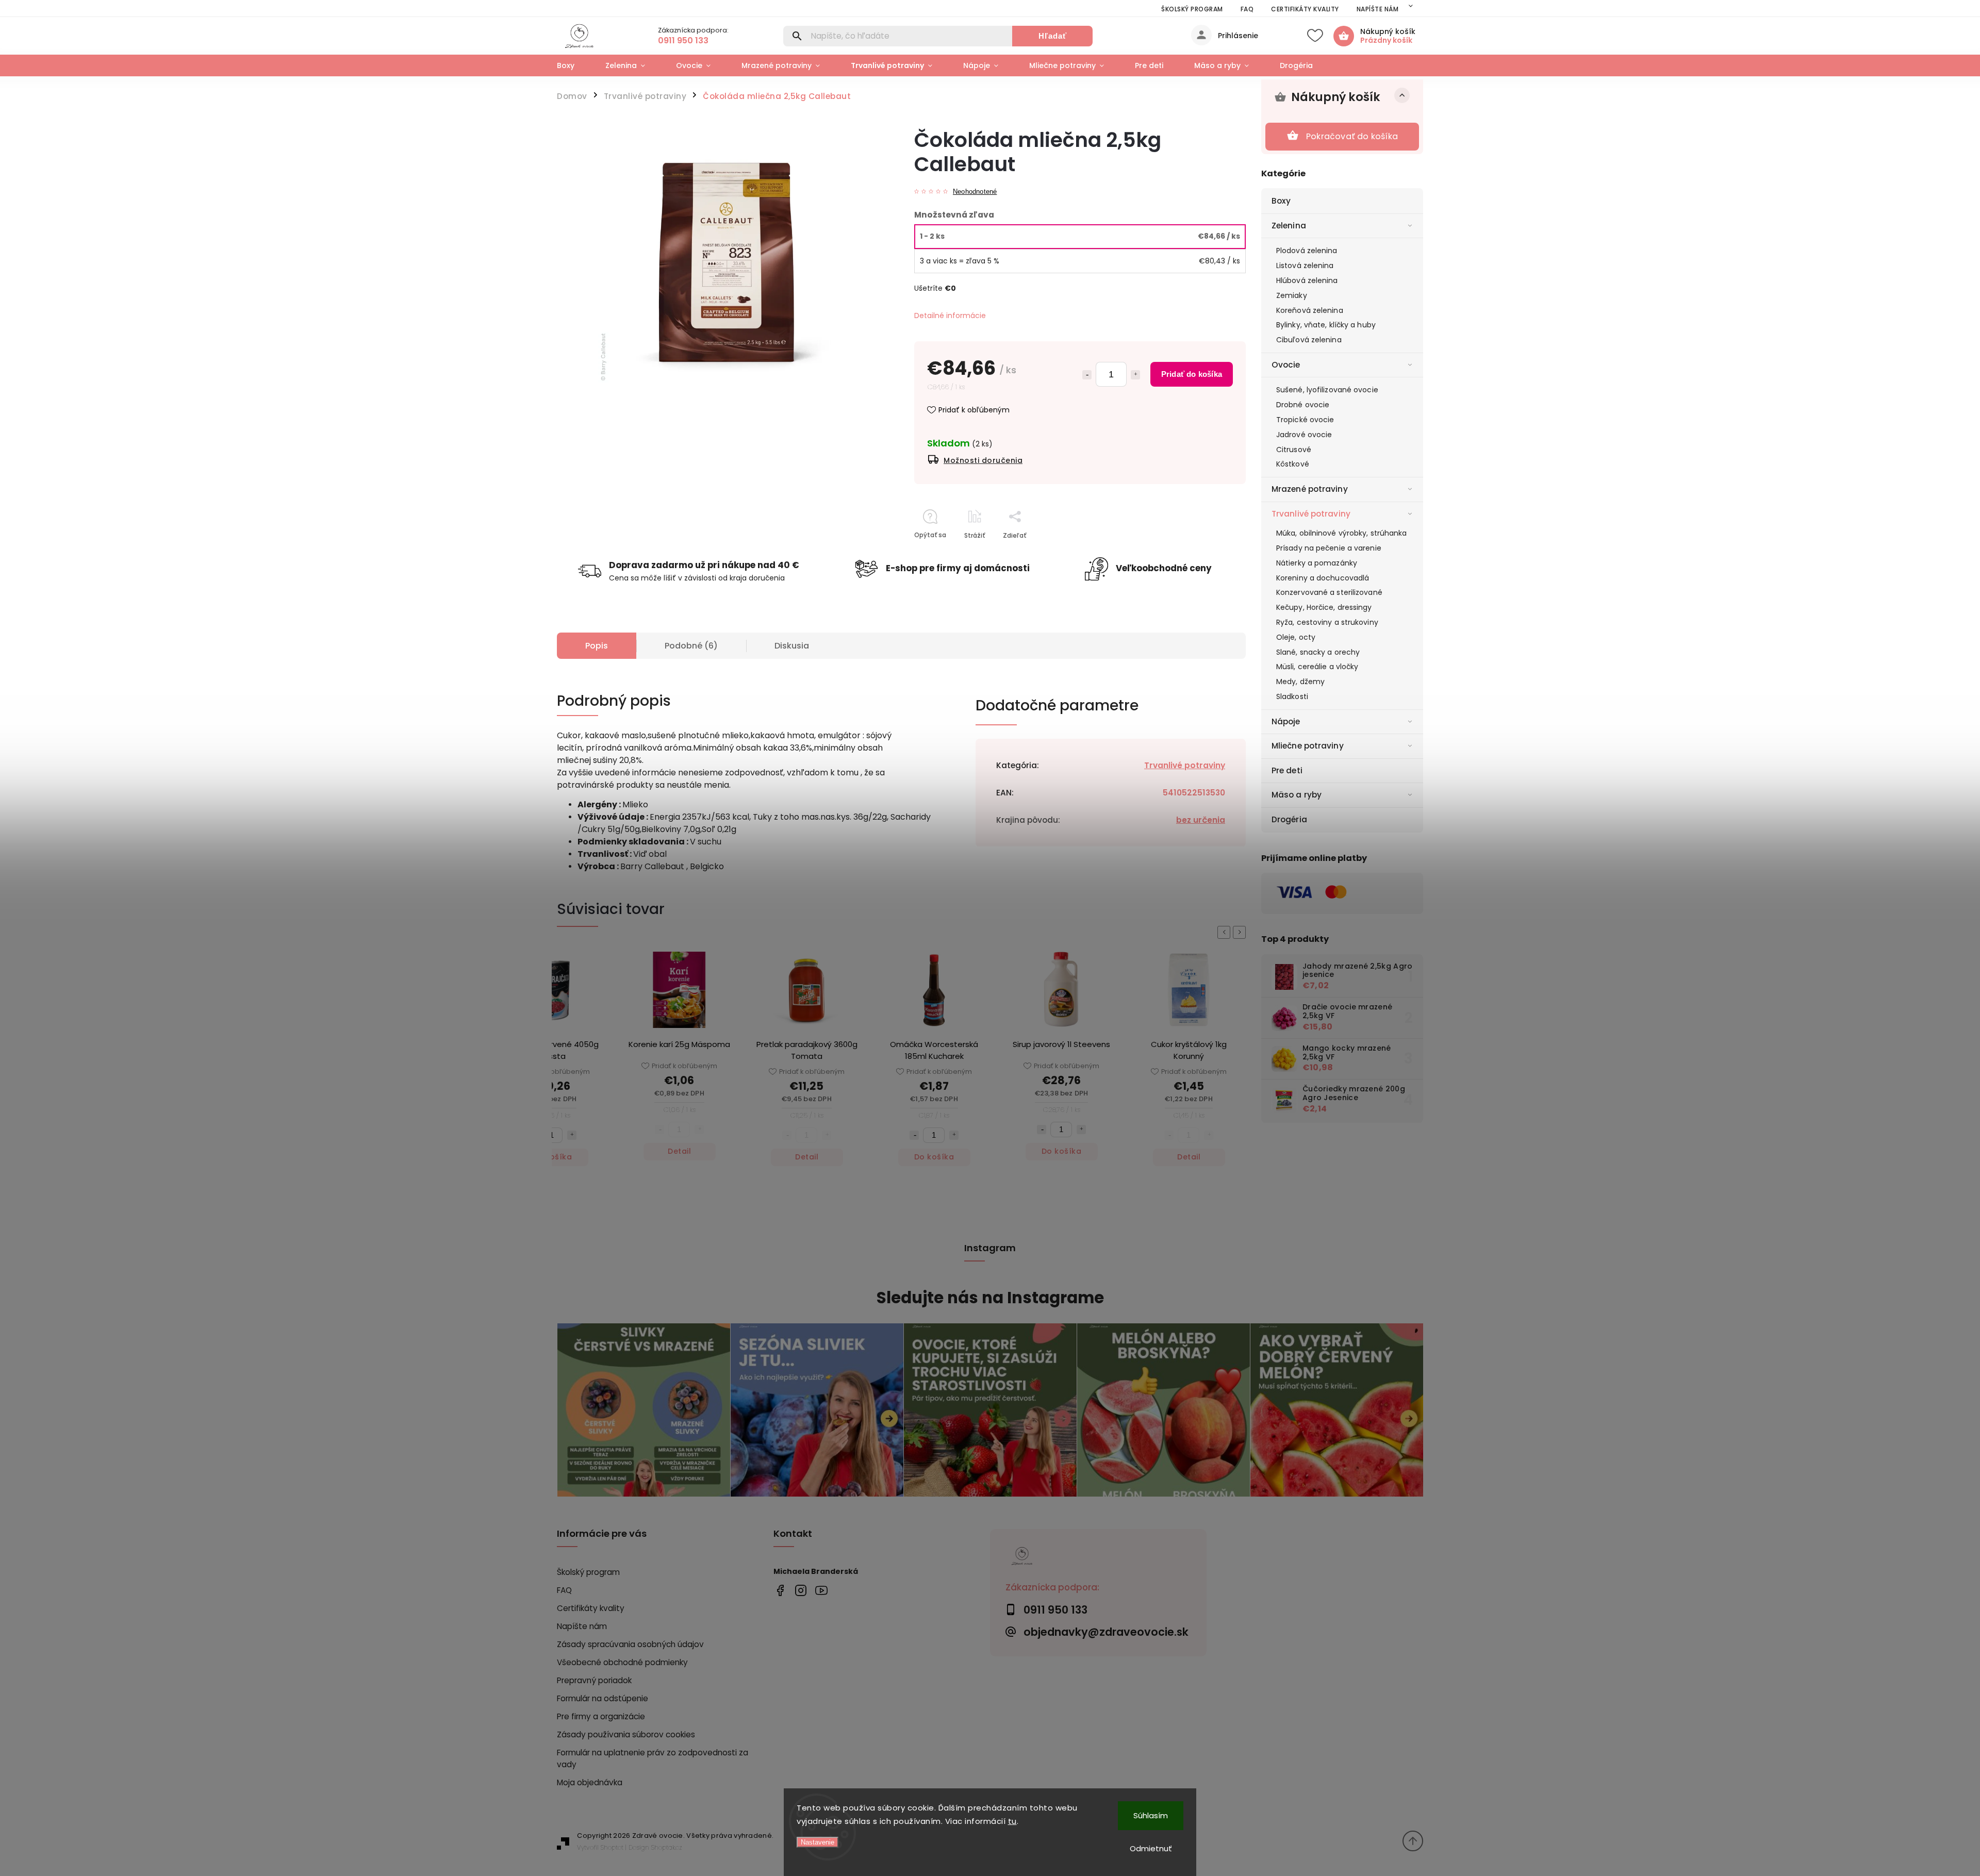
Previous (1226, 932)
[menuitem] (573, 65)
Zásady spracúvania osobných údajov (630, 1644)
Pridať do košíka (1192, 374)
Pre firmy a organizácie (601, 1716)
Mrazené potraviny (1310, 489)
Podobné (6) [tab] (691, 646)
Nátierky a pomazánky (1317, 563)
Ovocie (1286, 365)
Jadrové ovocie (1304, 435)
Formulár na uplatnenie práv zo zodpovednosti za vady (653, 1758)
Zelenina (1289, 226)
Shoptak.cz (667, 1847)
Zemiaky (1292, 295)
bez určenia (1201, 820)
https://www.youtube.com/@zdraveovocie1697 (821, 1591)
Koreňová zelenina (1310, 310)
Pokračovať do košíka (1352, 136)
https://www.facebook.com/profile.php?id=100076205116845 (780, 1591)
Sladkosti (1292, 696)
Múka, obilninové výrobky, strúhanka (1342, 533)
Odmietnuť (1151, 1848)
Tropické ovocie (1305, 420)
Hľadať (1053, 36)
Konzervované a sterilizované (1329, 592)
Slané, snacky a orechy (1318, 652)
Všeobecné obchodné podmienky (622, 1662)
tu (1012, 1821)
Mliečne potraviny (1308, 746)
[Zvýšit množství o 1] (827, 1135)
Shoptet (612, 1847)
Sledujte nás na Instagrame (990, 1298)
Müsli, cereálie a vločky (1317, 667)
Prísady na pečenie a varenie (1329, 548)
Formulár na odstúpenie (603, 1698)
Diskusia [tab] (792, 646)
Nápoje (1286, 721)
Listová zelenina (1305, 265)
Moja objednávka (590, 1782)
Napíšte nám (1378, 9)
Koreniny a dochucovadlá (1323, 578)
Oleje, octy (1296, 637)
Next (1241, 932)
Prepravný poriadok (594, 1680)
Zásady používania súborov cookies (626, 1734)
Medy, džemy (1300, 682)
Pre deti (1287, 770)
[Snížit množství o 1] (787, 1135)
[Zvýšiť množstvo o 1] (1135, 375)
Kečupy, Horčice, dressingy (1324, 607)
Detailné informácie (950, 316)
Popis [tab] (597, 646)
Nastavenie (818, 1842)
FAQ (1247, 9)
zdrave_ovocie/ (801, 1591)
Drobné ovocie (1303, 405)
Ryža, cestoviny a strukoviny (1327, 622)
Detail (552, 1151)
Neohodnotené (975, 192)
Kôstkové (1293, 464)
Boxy (1281, 201)
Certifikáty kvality (1305, 9)
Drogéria (1289, 819)
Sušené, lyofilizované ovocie (1327, 390)
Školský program (1192, 9)
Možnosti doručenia (983, 460)
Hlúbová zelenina (1307, 280)
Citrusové (1294, 450)
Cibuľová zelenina (1309, 340)
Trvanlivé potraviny (1311, 514)
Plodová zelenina (1307, 251)
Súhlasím (1151, 1815)
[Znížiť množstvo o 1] (1087, 375)
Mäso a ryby (1297, 795)
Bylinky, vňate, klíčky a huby (1326, 325)
